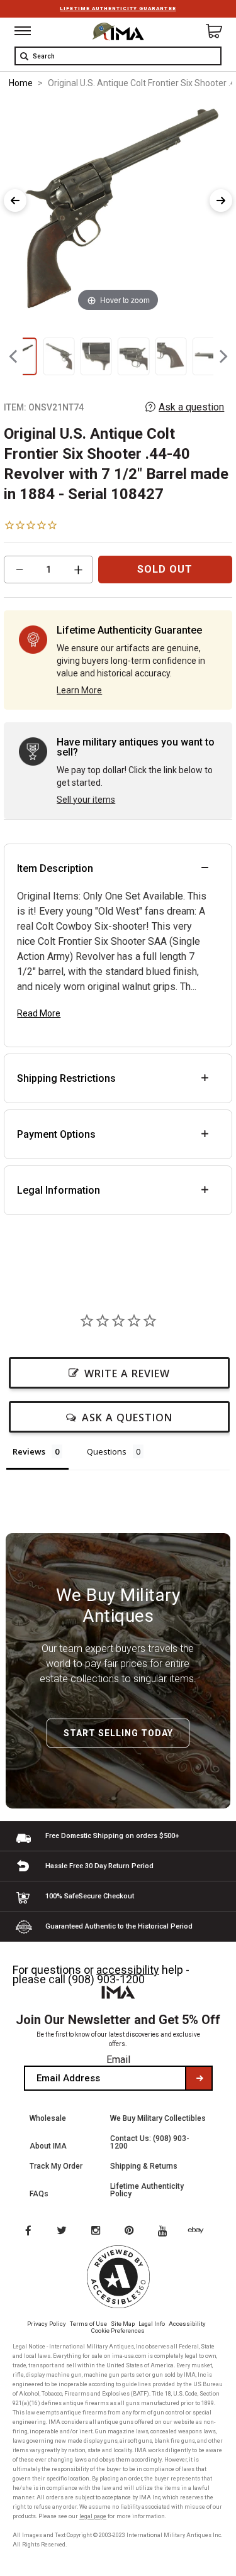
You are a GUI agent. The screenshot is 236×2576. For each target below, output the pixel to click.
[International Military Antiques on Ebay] (201, 2232)
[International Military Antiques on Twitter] (62, 2232)
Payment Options (56, 1134)
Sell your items (86, 800)
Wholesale (48, 2118)
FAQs (39, 2194)
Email (118, 2060)
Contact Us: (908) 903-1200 (150, 2142)
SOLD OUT (165, 569)
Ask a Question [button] (127, 1417)
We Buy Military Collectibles (158, 2118)
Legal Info (152, 2324)
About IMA (48, 2146)
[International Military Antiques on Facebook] (28, 2232)
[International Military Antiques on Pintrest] (132, 2232)
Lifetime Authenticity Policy (147, 2190)
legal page (93, 2516)
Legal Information (59, 1190)
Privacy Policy (47, 2324)
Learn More (79, 690)
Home (21, 83)
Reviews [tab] (29, 1451)
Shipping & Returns (144, 2166)
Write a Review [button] (127, 1373)
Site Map (123, 2324)
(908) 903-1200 (106, 1979)
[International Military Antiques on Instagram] (97, 2232)
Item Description (55, 868)
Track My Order (56, 2166)
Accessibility (187, 2324)
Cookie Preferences (118, 2331)
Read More (39, 1013)
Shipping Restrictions (66, 1078)
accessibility (128, 1970)
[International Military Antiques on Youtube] (166, 2232)
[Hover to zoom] (118, 207)
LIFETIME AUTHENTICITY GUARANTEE (118, 8)
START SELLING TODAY (118, 1733)
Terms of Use (88, 2324)
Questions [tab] (107, 1451)
